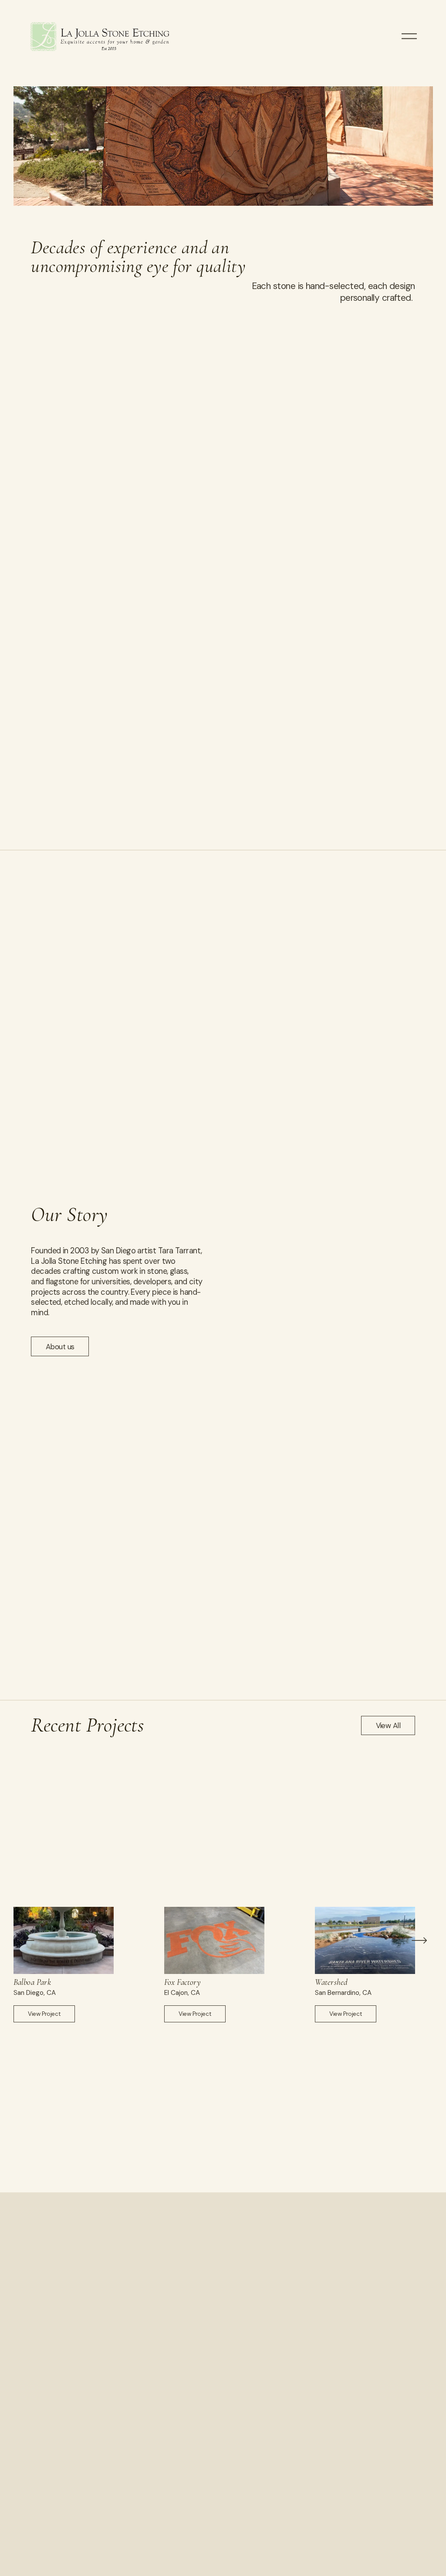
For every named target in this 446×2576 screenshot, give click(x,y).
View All (388, 1725)
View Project (44, 2014)
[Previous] (27, 1940)
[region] (223, 1965)
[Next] (419, 1940)
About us (60, 1347)
